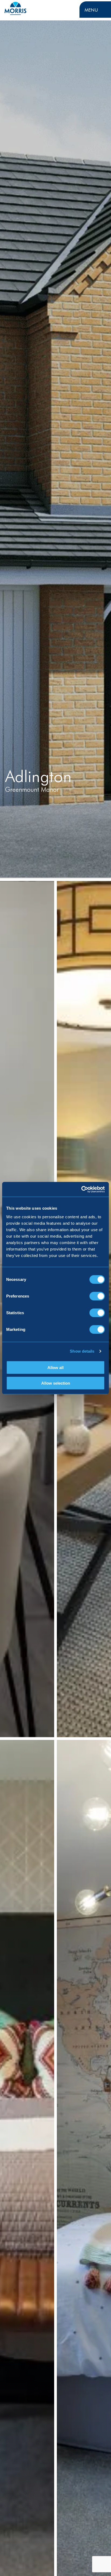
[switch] (97, 1296)
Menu (91, 10)
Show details (82, 1351)
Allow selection (56, 1383)
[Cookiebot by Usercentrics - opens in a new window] (81, 1189)
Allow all (55, 1367)
